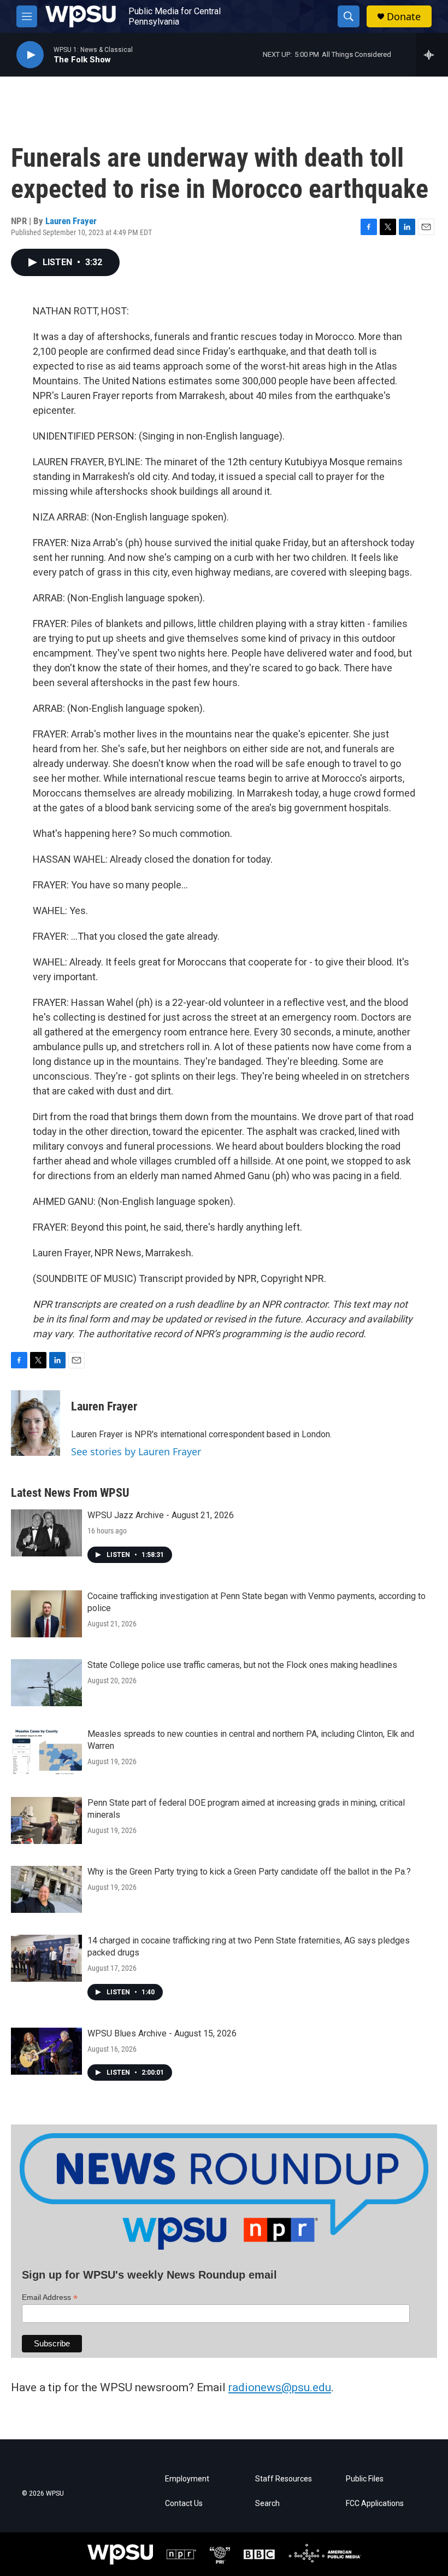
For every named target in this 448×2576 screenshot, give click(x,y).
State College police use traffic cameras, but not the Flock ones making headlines (242, 1665)
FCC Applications (375, 2504)
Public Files (365, 2479)
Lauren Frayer (71, 221)
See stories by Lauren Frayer (136, 1451)
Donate (404, 17)
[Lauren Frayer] (36, 1423)
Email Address (50, 2297)
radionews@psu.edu (280, 2387)
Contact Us (184, 2504)
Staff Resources (284, 2479)
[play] (30, 55)
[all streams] (432, 55)
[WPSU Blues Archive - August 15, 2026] (46, 2051)
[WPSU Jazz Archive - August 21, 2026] (46, 1533)
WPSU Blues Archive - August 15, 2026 (162, 2033)
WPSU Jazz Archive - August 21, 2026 (161, 1515)
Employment (187, 2479)
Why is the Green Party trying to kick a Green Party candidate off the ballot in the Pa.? (249, 1872)
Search (267, 2504)
